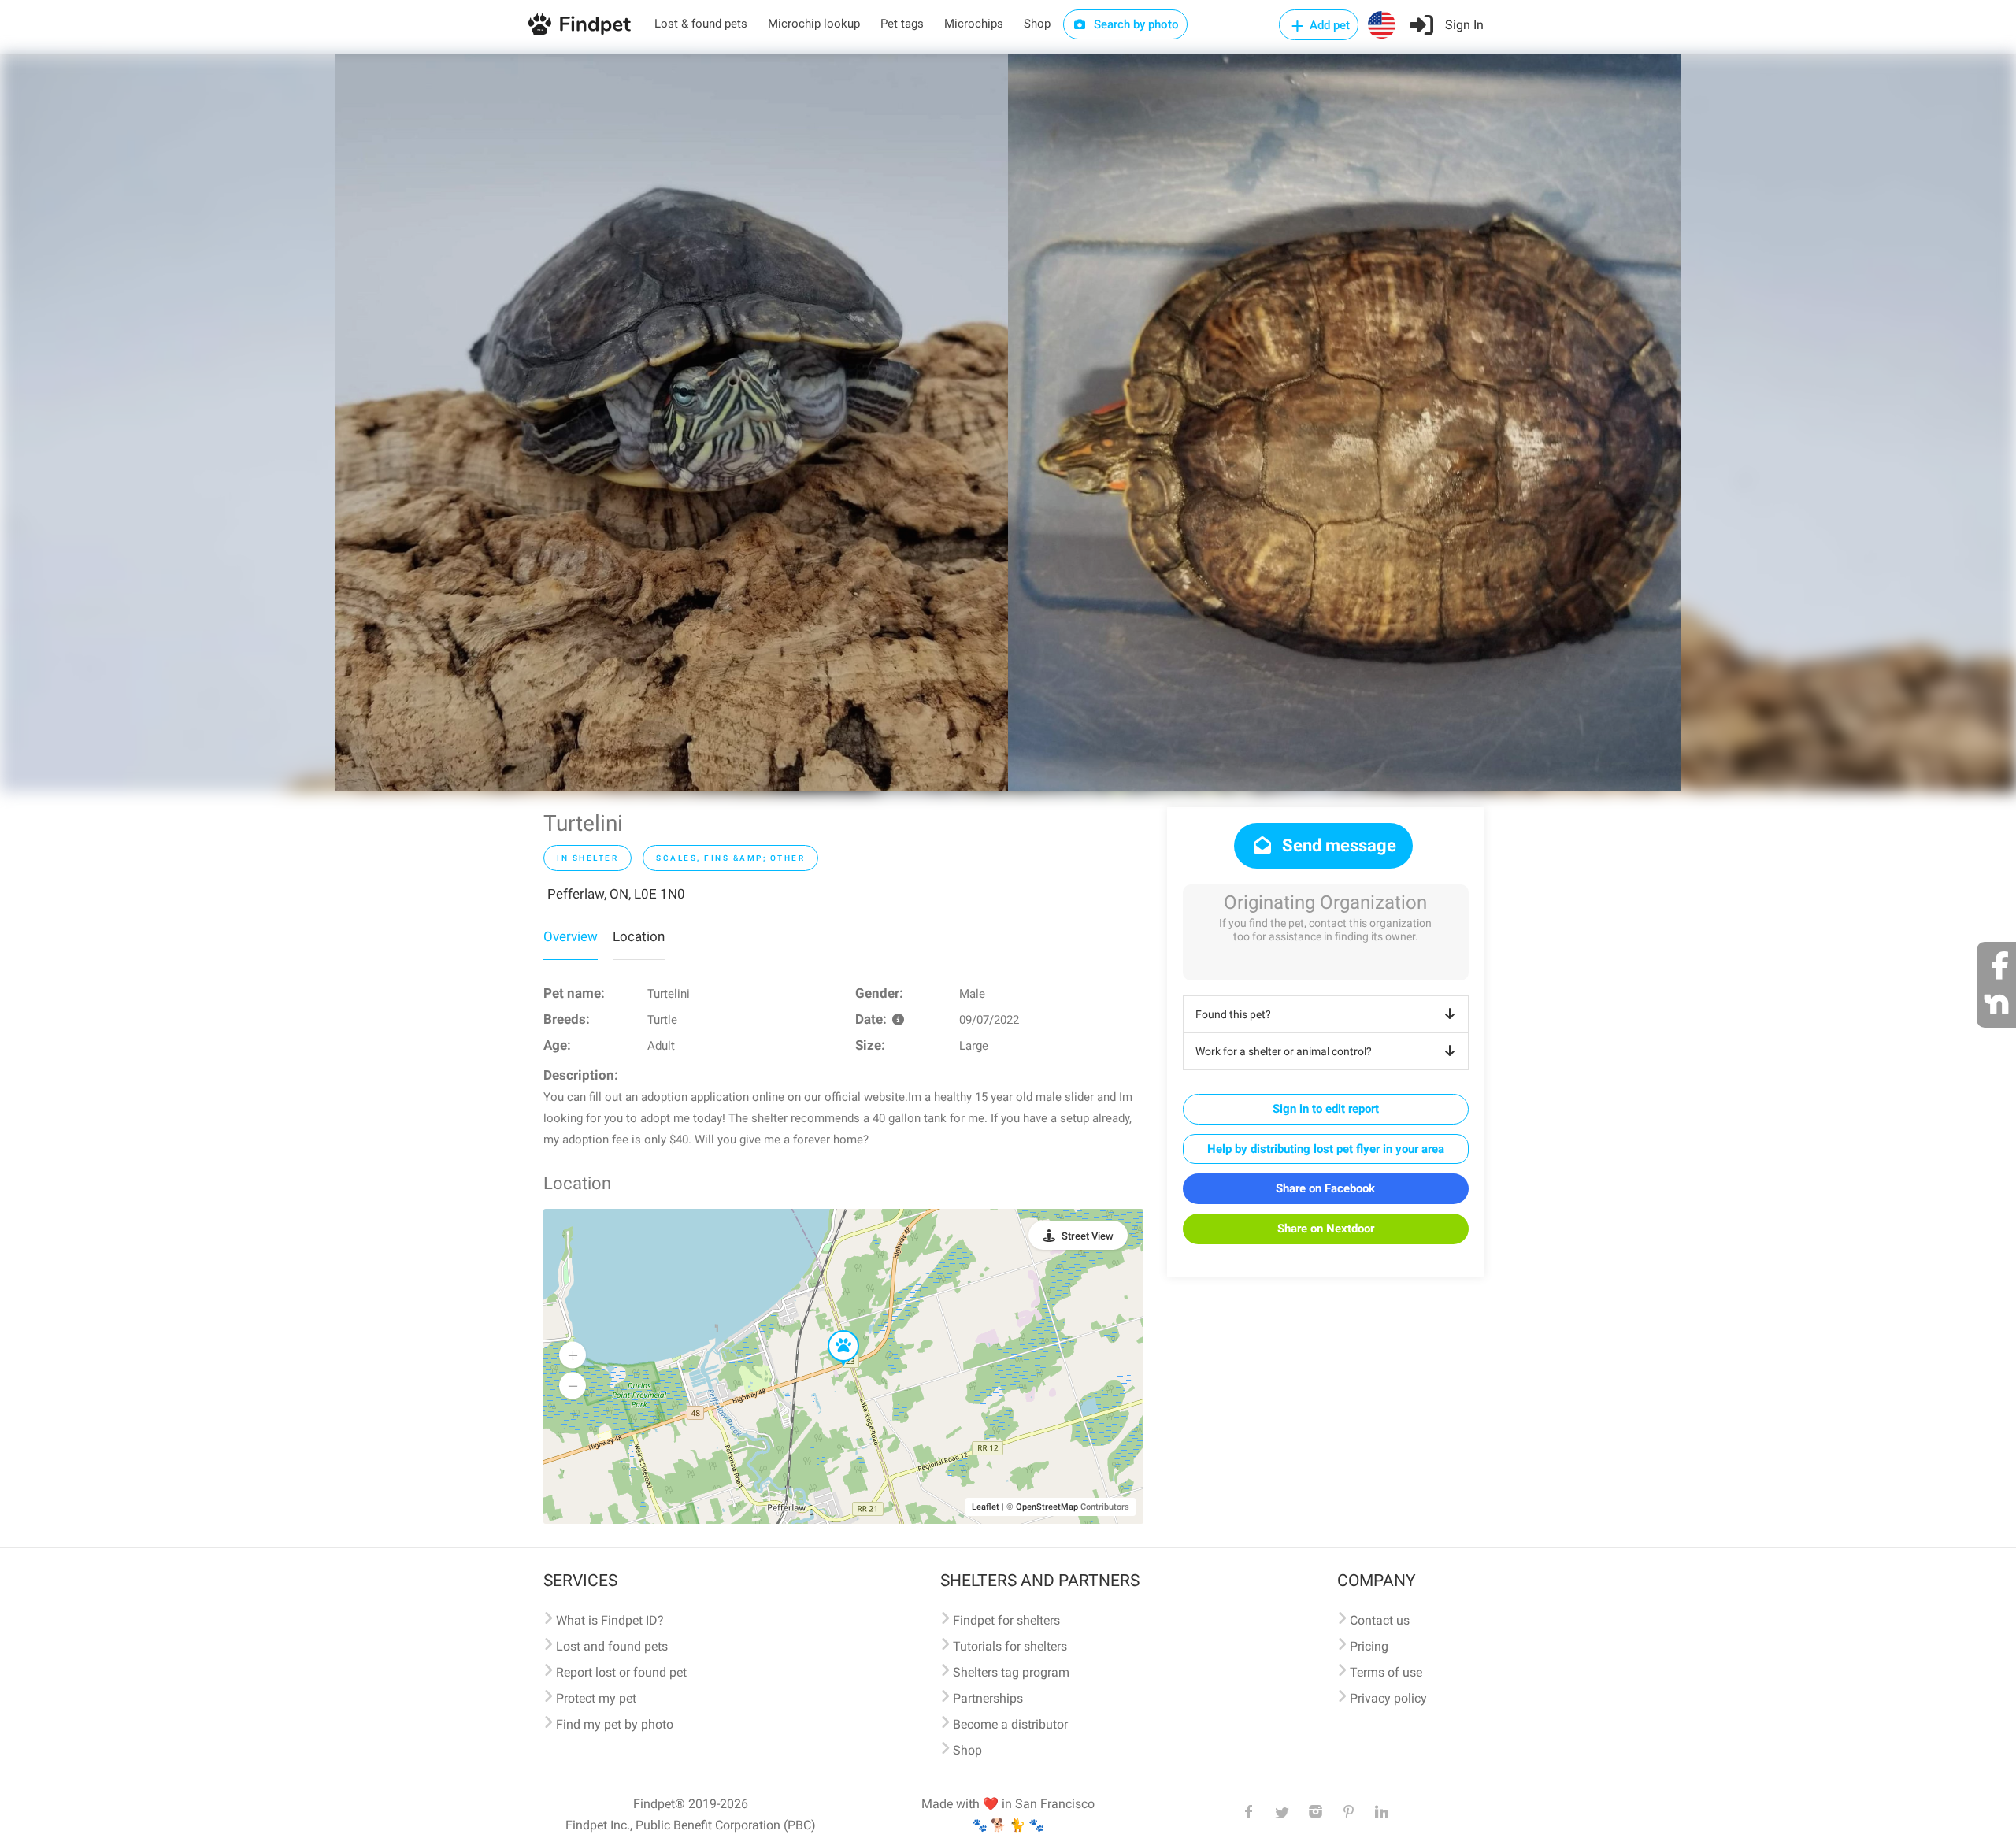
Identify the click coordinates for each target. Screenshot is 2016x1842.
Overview (571, 936)
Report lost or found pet (621, 1672)
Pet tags (902, 24)
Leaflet (986, 1507)
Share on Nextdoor (1326, 1229)
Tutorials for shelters (1010, 1646)
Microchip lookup (814, 24)
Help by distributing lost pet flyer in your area (1326, 1149)
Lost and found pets (612, 1646)
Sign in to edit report (1326, 1109)
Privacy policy (1388, 1698)
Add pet (1328, 25)
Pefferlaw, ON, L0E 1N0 (616, 894)
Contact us (1380, 1620)
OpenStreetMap (1047, 1507)
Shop (1037, 24)
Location (639, 936)
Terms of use (1386, 1672)
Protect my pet (596, 1698)
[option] (672, 423)
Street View (1088, 1236)
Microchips (974, 24)
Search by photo (1135, 24)
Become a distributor (1010, 1724)
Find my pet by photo (615, 1724)
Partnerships (988, 1698)
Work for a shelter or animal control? (1284, 1051)
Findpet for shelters (1006, 1620)
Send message (1337, 845)
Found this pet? (1233, 1014)
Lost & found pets (701, 24)
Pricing (1369, 1646)
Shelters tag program (1011, 1672)
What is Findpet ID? (610, 1620)
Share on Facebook (1325, 1188)
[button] (832, 1331)
